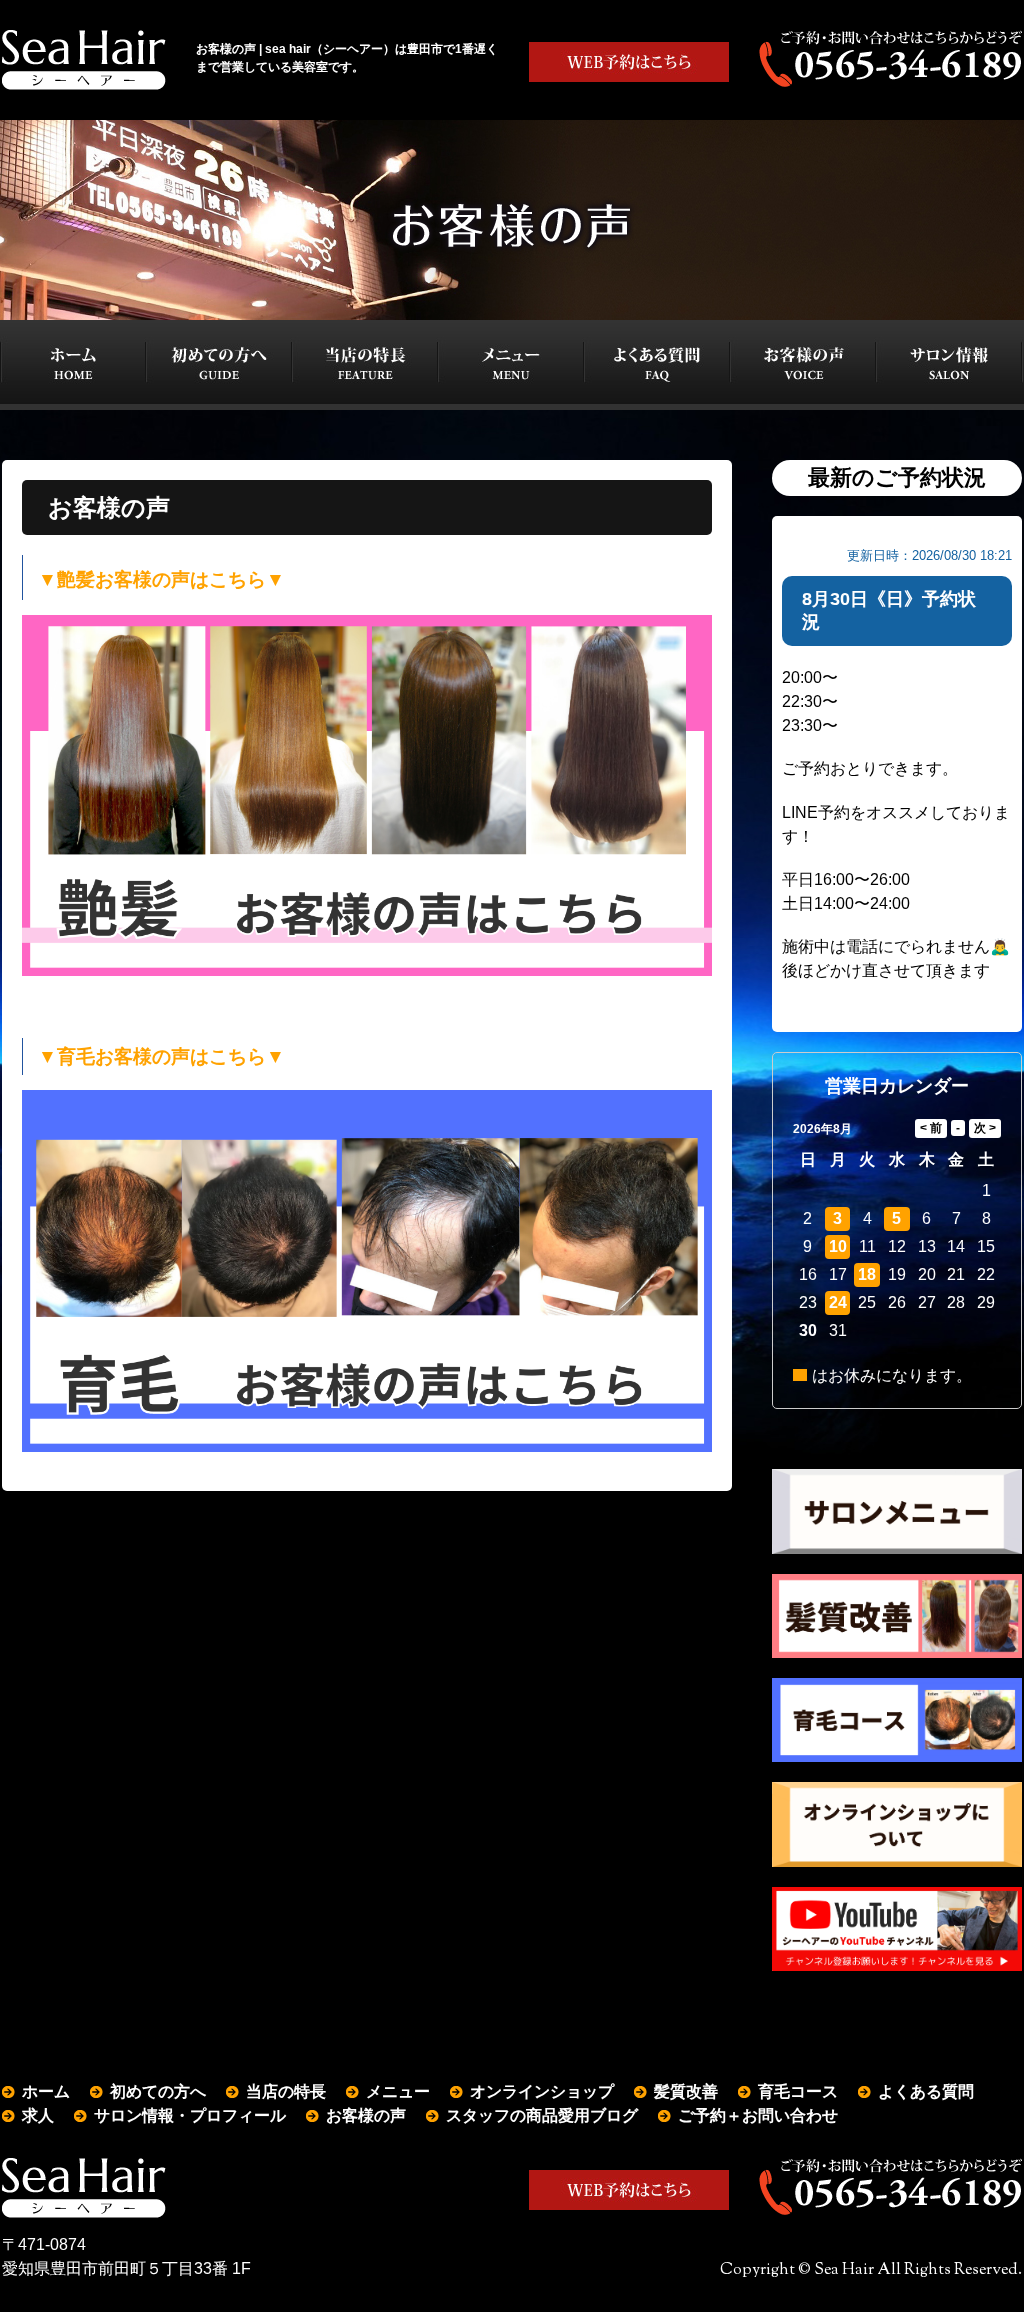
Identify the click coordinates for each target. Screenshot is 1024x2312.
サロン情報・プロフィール (190, 2115)
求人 (38, 2115)
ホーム (46, 2091)
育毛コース (798, 2091)
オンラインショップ (542, 2091)
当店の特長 (286, 2091)
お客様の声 (366, 2115)
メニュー (398, 2091)
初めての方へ (158, 2091)
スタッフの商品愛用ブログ (542, 2115)
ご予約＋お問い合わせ (758, 2115)
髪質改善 (686, 2091)
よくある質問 (926, 2091)
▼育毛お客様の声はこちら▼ (161, 1056)
